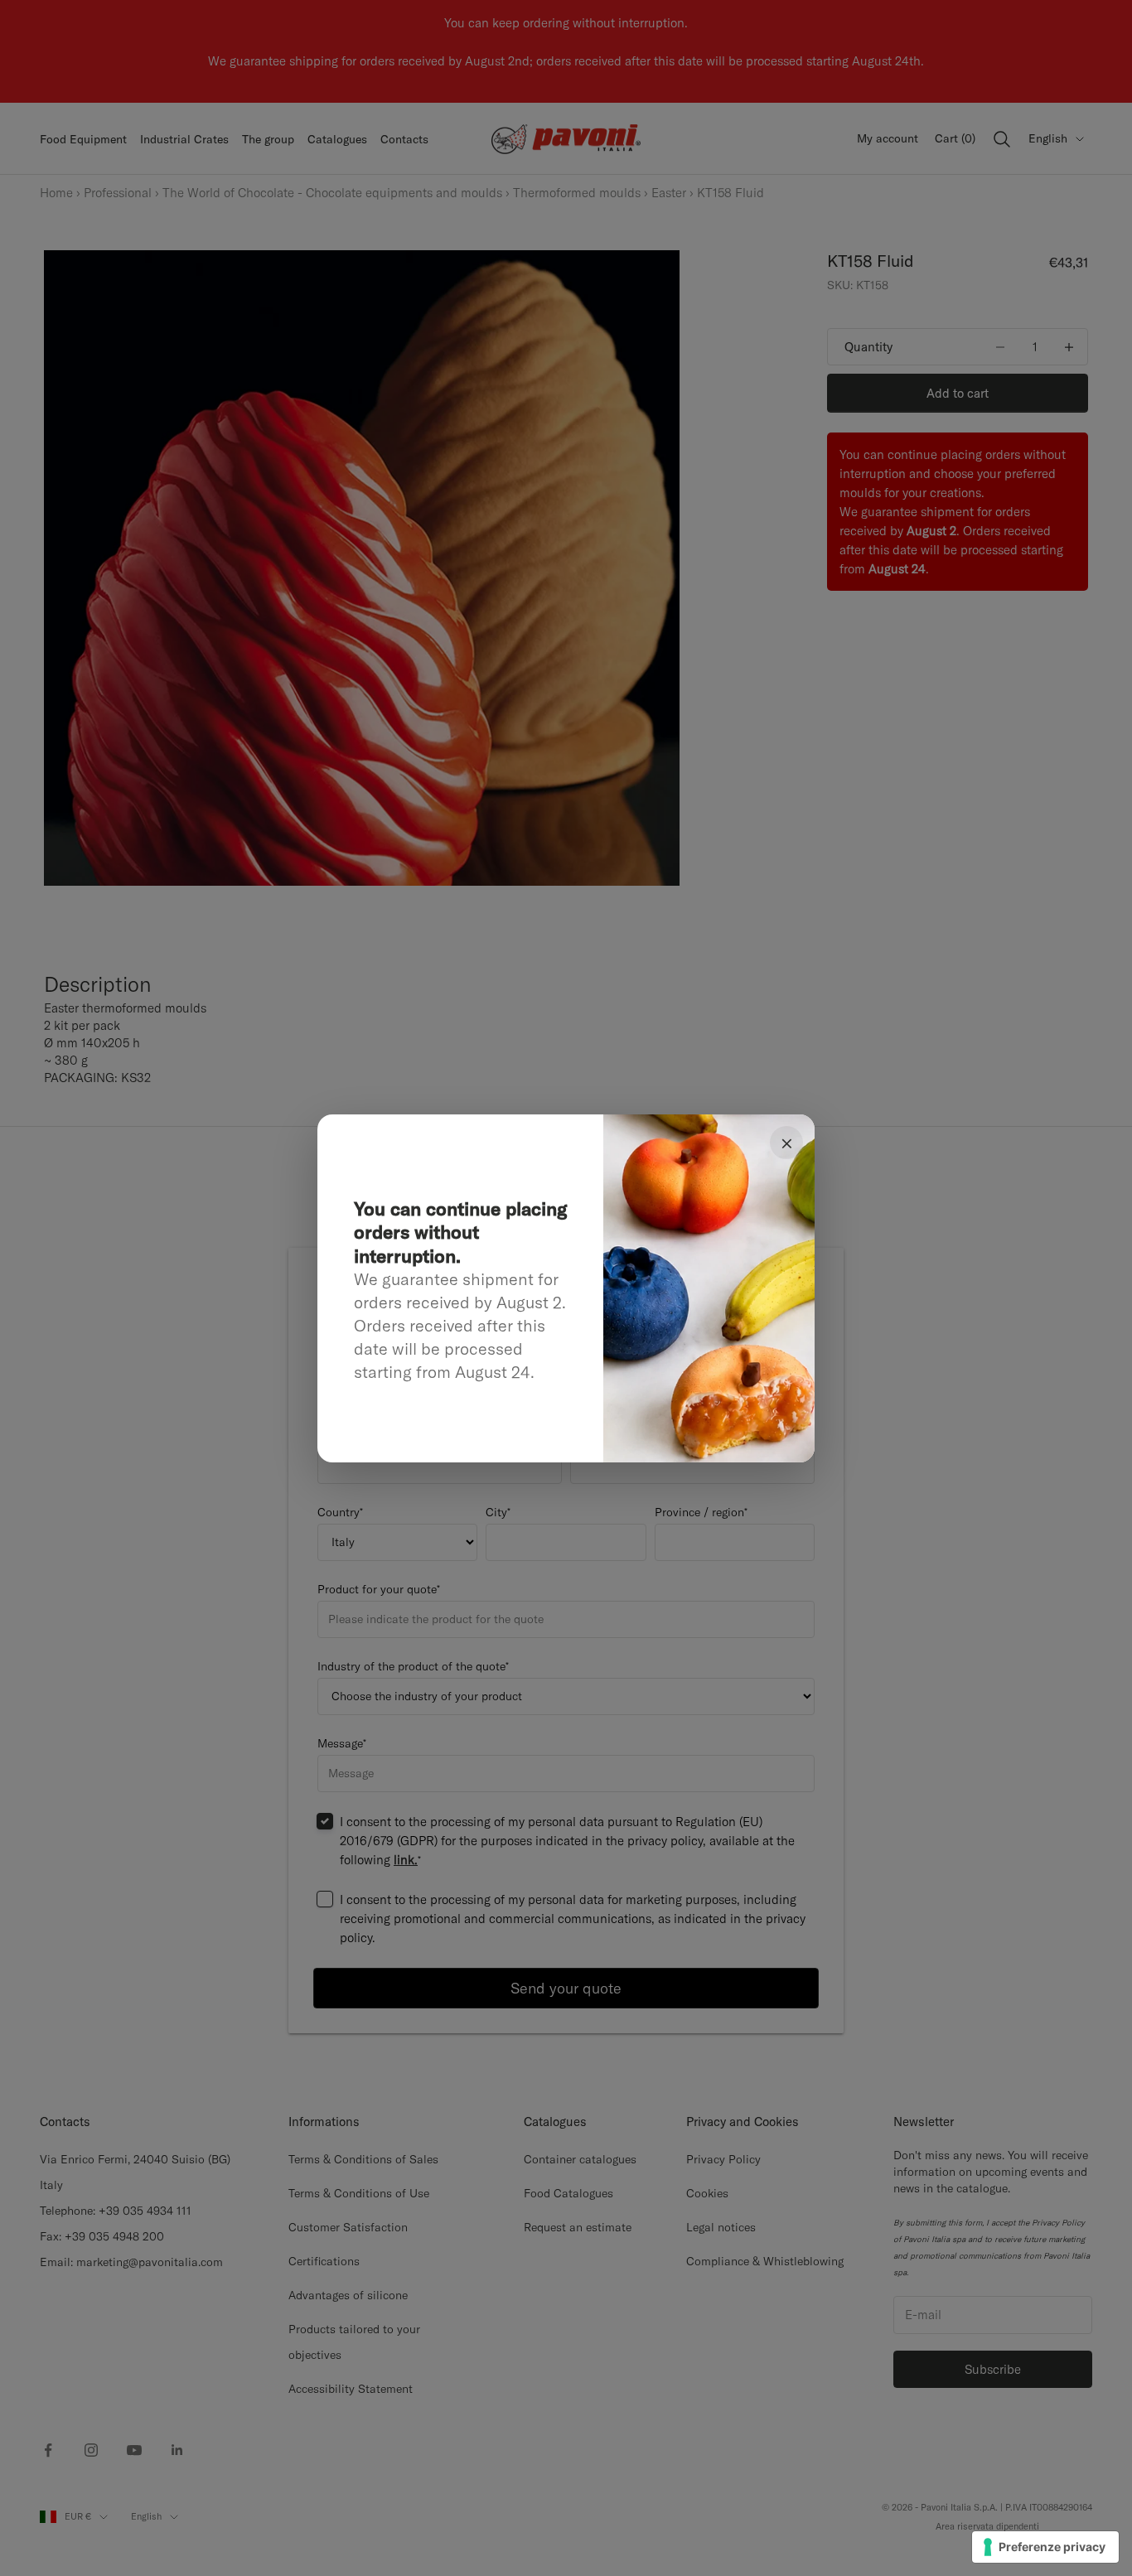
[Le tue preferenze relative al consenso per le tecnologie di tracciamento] (1045, 2547)
